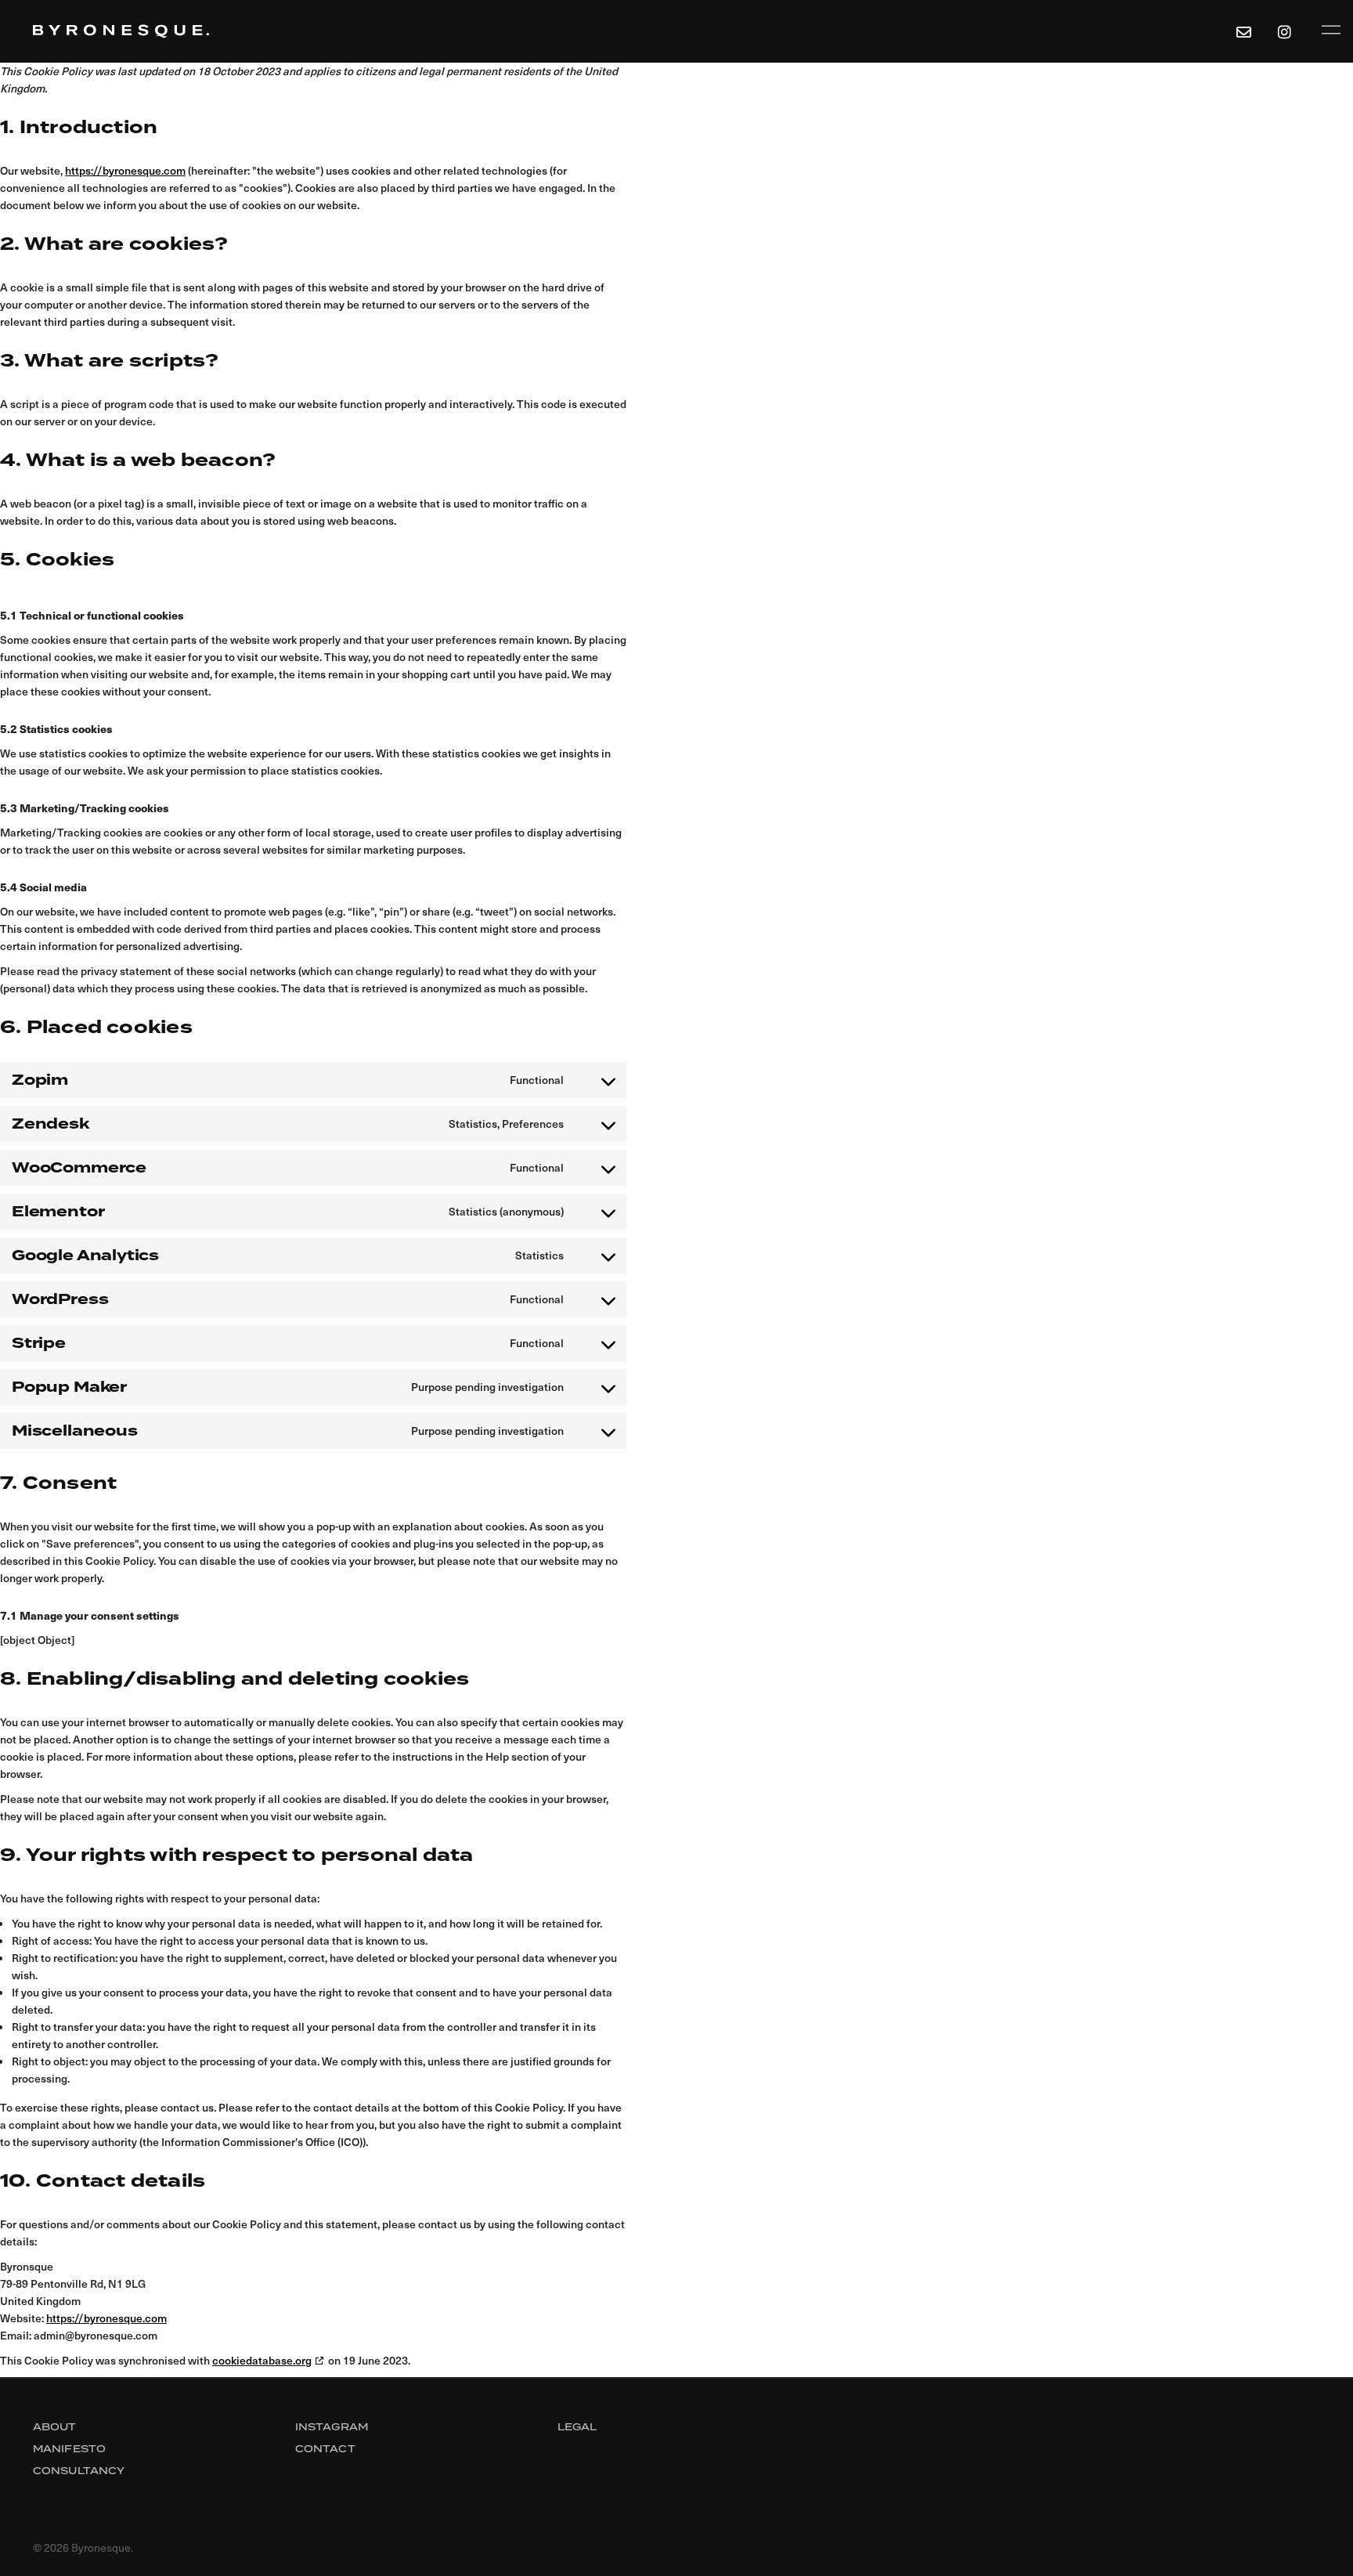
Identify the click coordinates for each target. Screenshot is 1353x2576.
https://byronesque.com (125, 170)
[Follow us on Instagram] (1287, 31)
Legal (577, 2427)
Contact (325, 2449)
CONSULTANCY (79, 2471)
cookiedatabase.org (262, 2360)
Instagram (332, 2427)
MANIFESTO (69, 2449)
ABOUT (55, 2427)
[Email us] (1243, 31)
